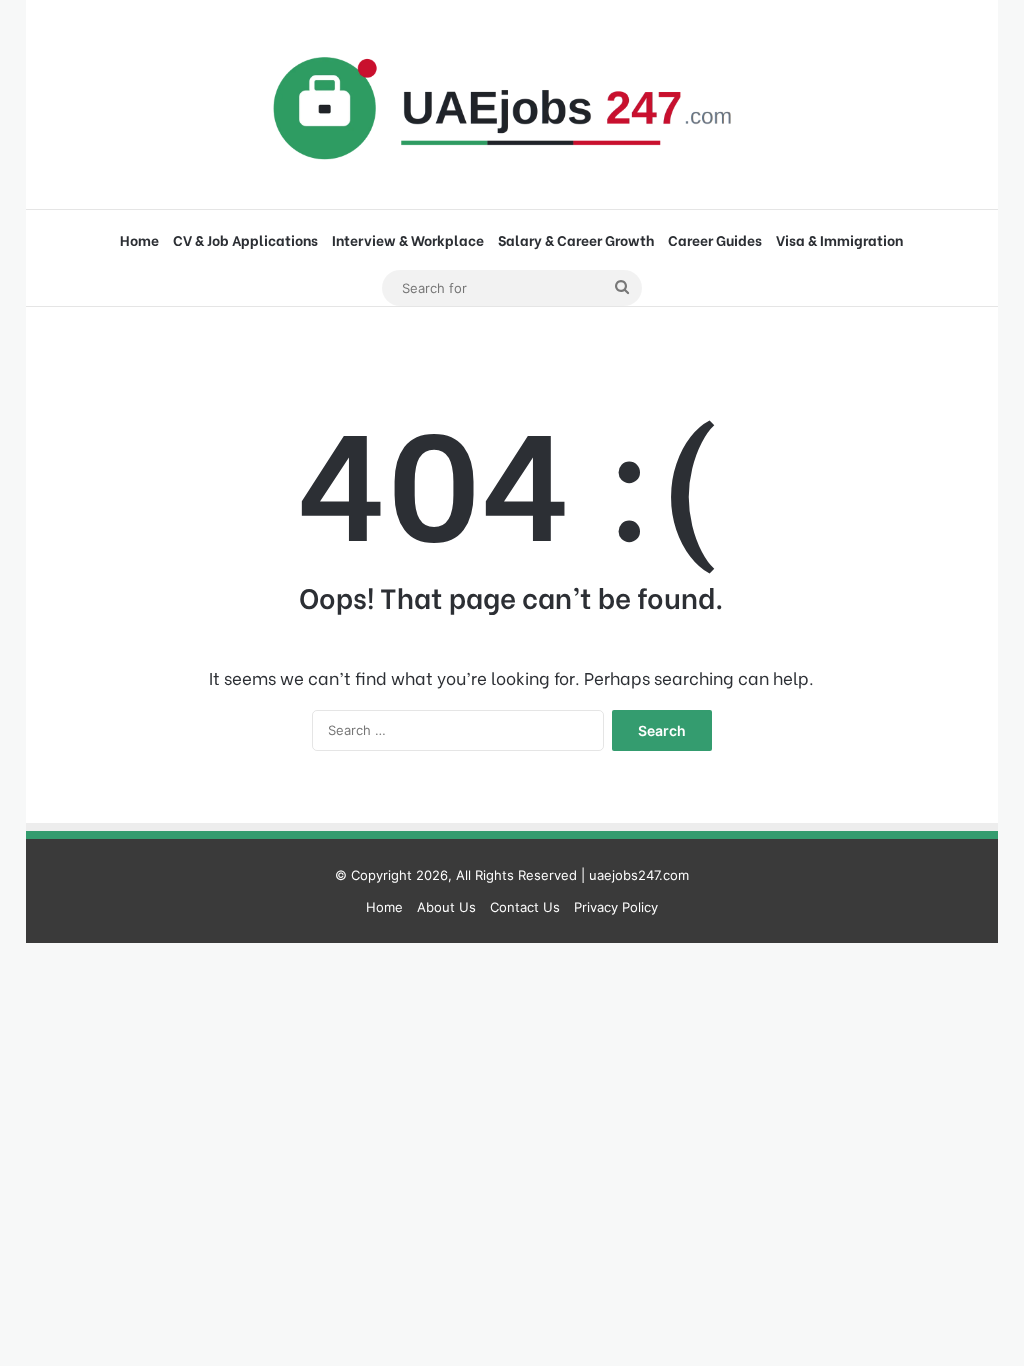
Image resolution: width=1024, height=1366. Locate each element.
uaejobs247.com (639, 875)
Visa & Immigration (839, 239)
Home (139, 239)
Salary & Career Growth (576, 239)
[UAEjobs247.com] (511, 104)
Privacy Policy (616, 907)
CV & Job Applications (245, 239)
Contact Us (525, 907)
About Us (446, 907)
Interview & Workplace (408, 239)
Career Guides (715, 239)
